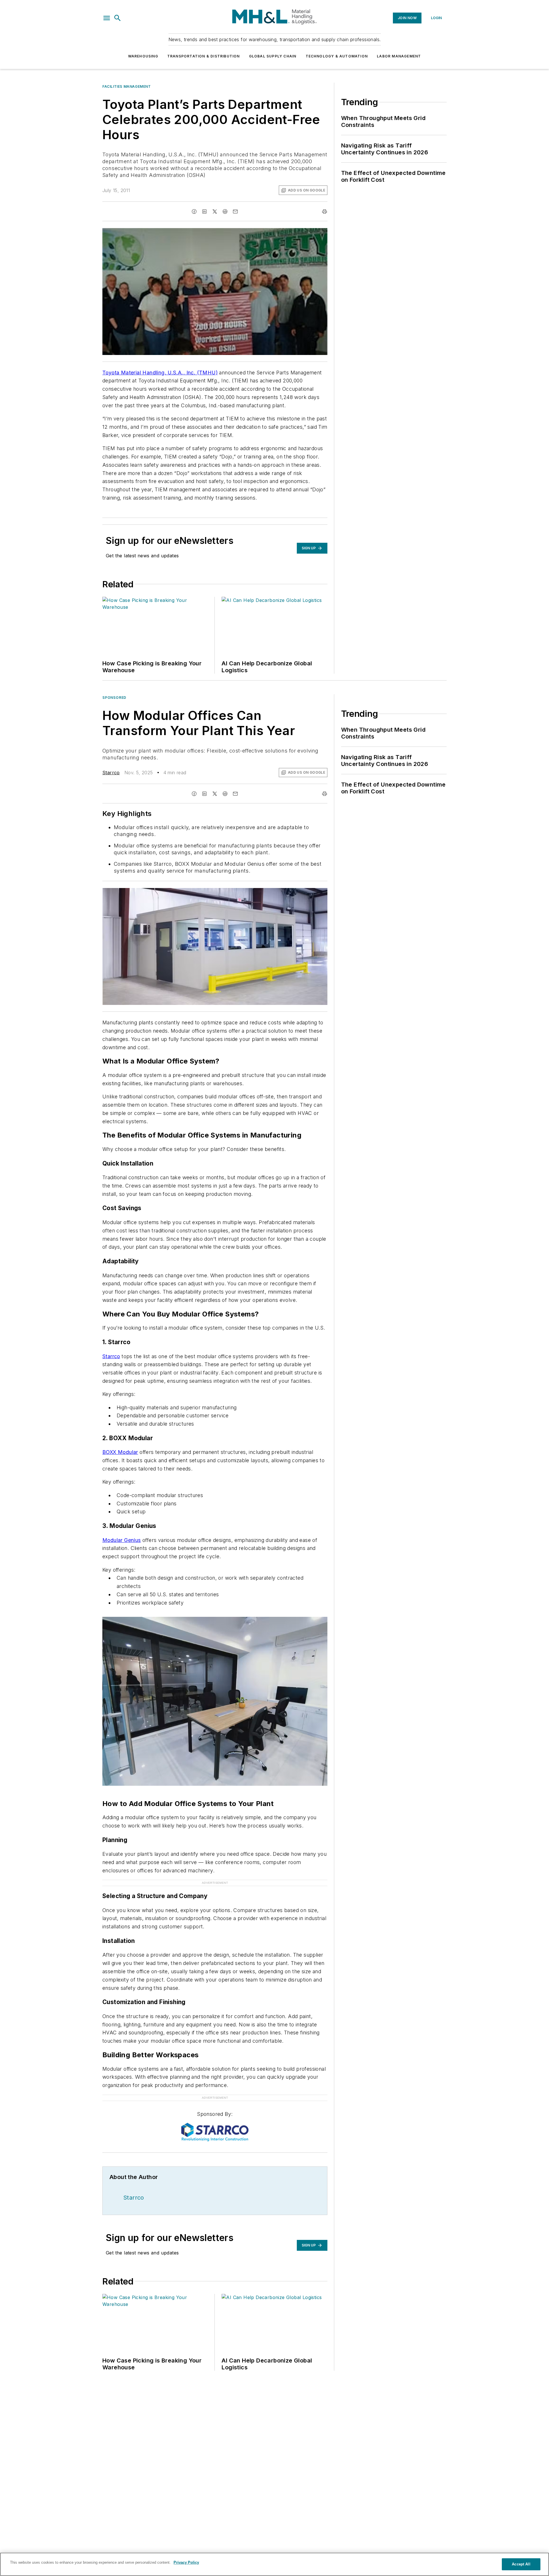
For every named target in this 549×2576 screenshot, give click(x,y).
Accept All (521, 2564)
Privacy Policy (186, 2562)
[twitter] (215, 211)
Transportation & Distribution (204, 56)
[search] (118, 18)
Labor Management (399, 56)
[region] (274, 2564)
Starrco (111, 773)
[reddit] (225, 211)
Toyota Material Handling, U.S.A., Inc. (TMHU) (160, 373)
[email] (235, 211)
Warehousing (143, 56)
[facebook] (194, 211)
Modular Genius (122, 1540)
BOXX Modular (120, 1452)
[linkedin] (204, 211)
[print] (325, 211)
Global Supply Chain (273, 56)
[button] (107, 18)
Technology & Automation (337, 56)
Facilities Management (127, 86)
